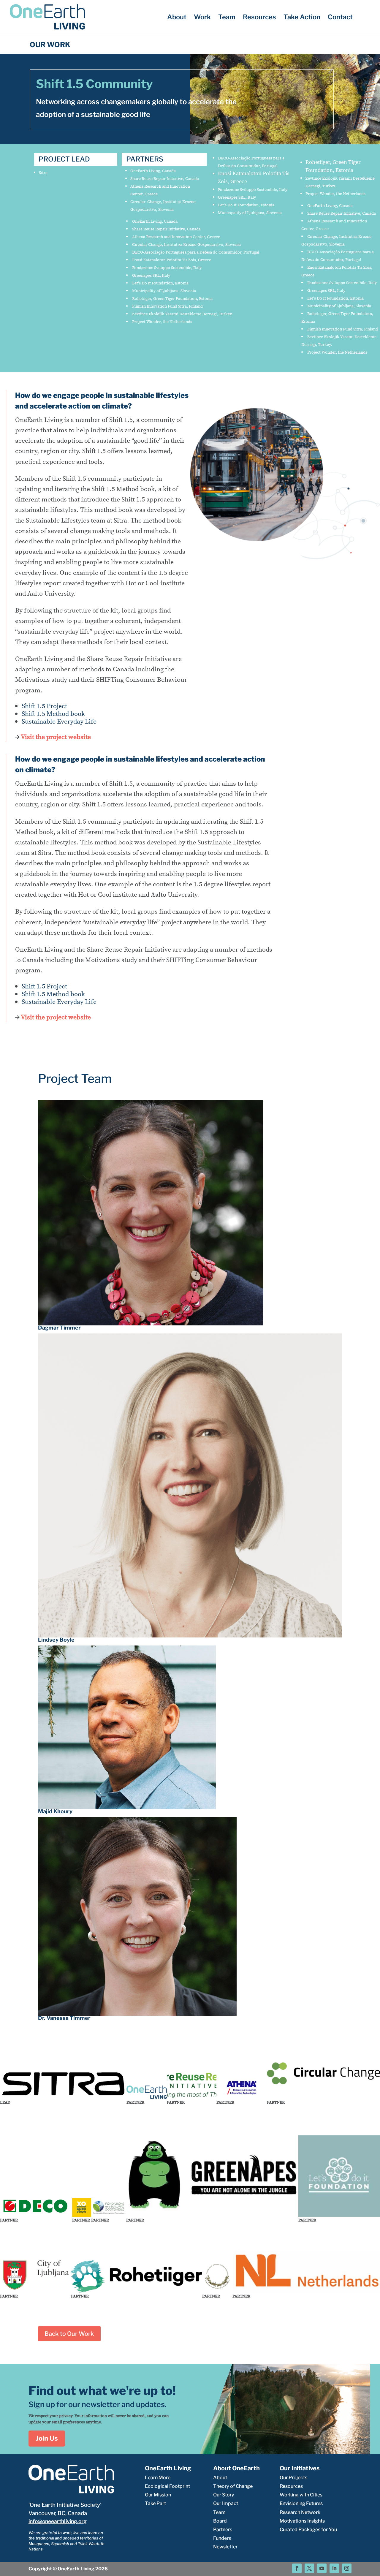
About (177, 18)
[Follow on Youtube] (322, 2568)
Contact (340, 18)
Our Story (224, 2495)
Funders (222, 2538)
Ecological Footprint (167, 2486)
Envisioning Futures (301, 2503)
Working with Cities (301, 2495)
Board (220, 2521)
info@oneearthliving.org (58, 2521)
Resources (259, 18)
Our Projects (293, 2478)
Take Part (155, 2503)
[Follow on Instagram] (347, 2568)
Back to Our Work (69, 2334)
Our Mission (158, 2495)
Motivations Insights (302, 2521)
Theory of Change (233, 2486)
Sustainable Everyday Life (59, 721)
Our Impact (226, 2503)
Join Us (47, 2438)
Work (202, 18)
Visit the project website (56, 737)
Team (227, 18)
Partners (223, 2530)
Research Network (300, 2512)
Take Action (302, 18)
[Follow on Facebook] (297, 2568)
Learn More (158, 2478)
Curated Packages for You (308, 2530)
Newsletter (225, 2547)
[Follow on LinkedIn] (334, 2568)
